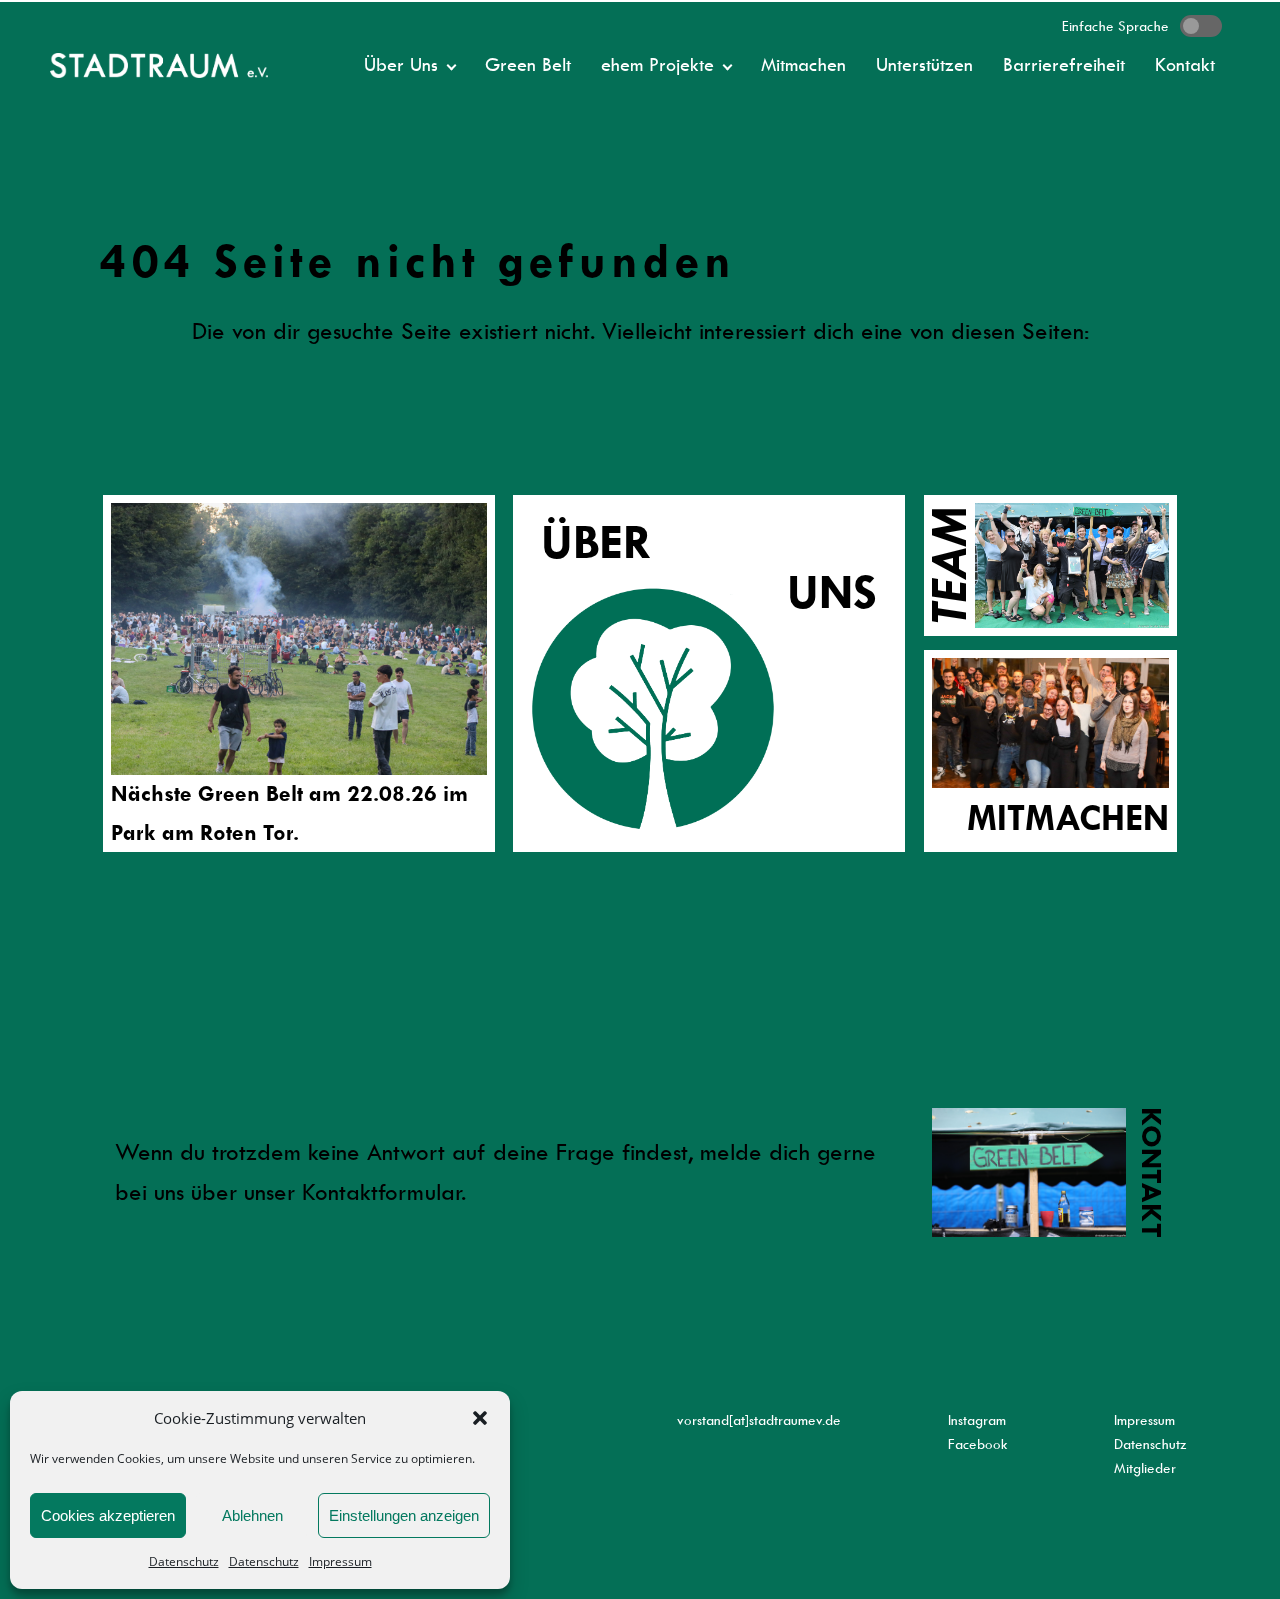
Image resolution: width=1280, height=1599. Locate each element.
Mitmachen (803, 65)
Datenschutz (184, 1561)
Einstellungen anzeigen (404, 1515)
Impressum (340, 1561)
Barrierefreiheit (1064, 65)
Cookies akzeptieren (108, 1515)
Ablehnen (252, 1515)
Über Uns (401, 65)
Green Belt (528, 65)
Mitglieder (1145, 1468)
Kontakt (1185, 65)
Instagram (977, 1420)
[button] (480, 1418)
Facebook (978, 1444)
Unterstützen (924, 65)
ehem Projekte (657, 65)
